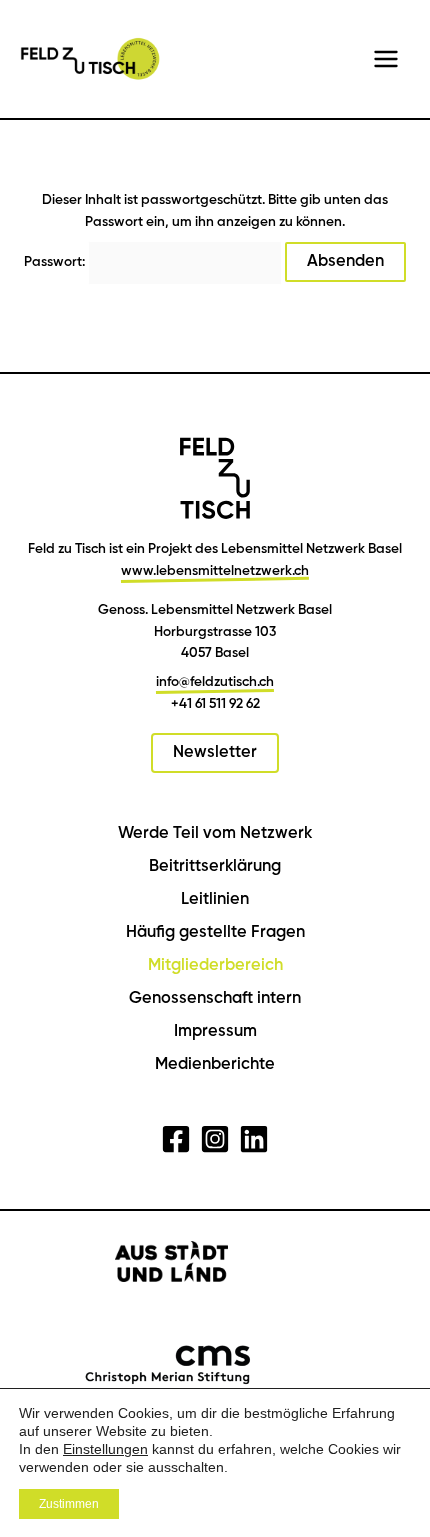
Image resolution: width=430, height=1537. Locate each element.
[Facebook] (176, 1139)
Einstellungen (105, 1449)
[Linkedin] (254, 1139)
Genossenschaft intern (215, 998)
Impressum (215, 1031)
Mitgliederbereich (215, 965)
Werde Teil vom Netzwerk (215, 833)
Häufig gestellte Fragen (215, 932)
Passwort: (56, 262)
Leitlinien (215, 899)
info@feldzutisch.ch (215, 682)
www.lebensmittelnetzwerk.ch (215, 571)
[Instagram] (215, 1139)
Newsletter (215, 752)
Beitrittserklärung (215, 866)
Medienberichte (215, 1064)
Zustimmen (69, 1504)
